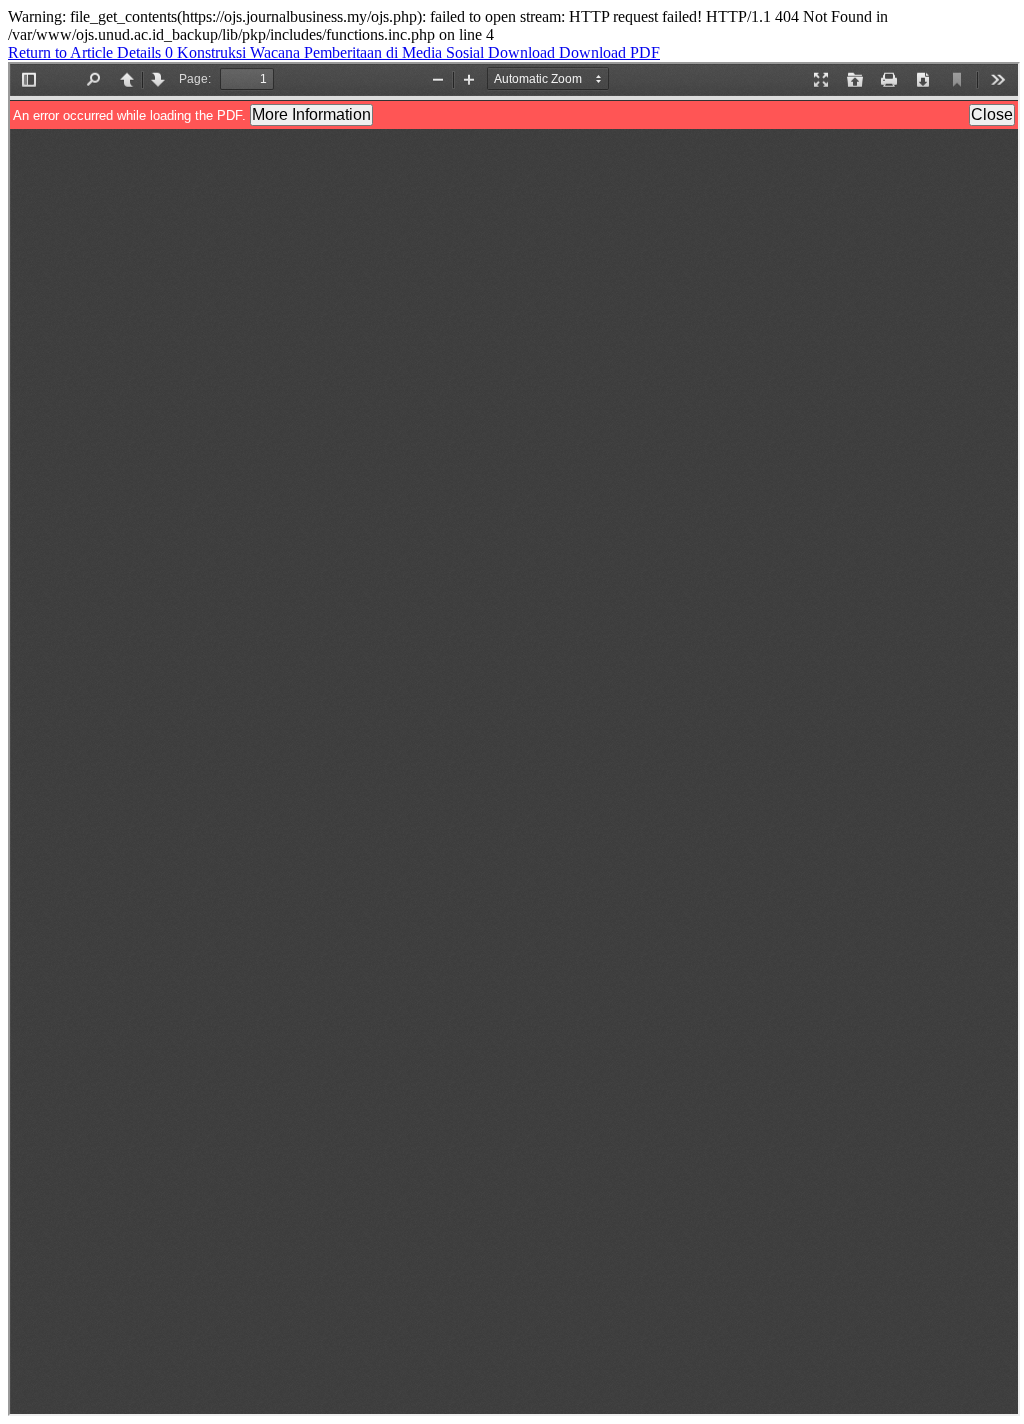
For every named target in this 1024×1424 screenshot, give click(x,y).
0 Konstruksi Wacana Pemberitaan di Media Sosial (326, 52)
